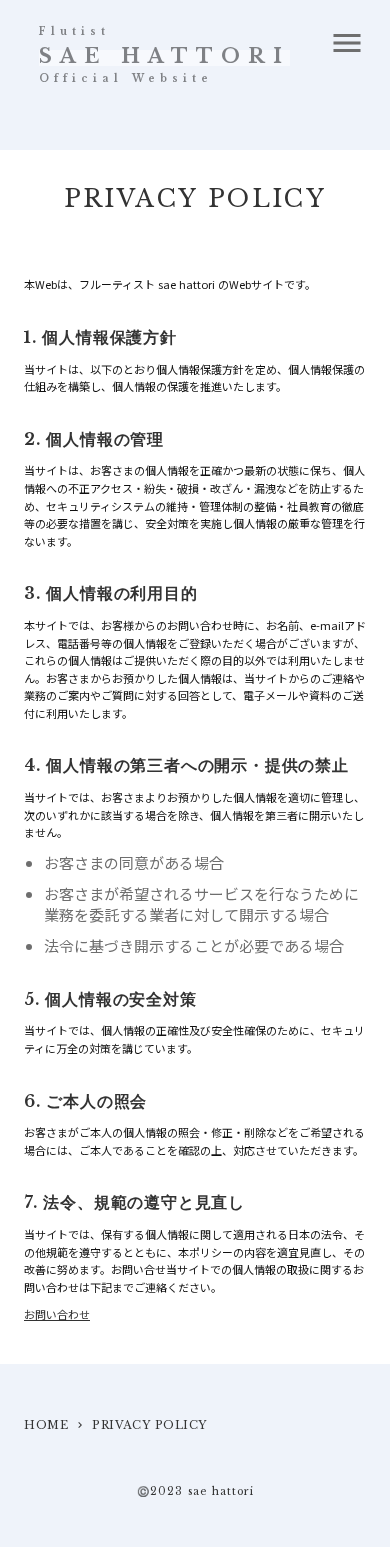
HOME (46, 1425)
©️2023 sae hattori (195, 1492)
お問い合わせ (57, 1314)
